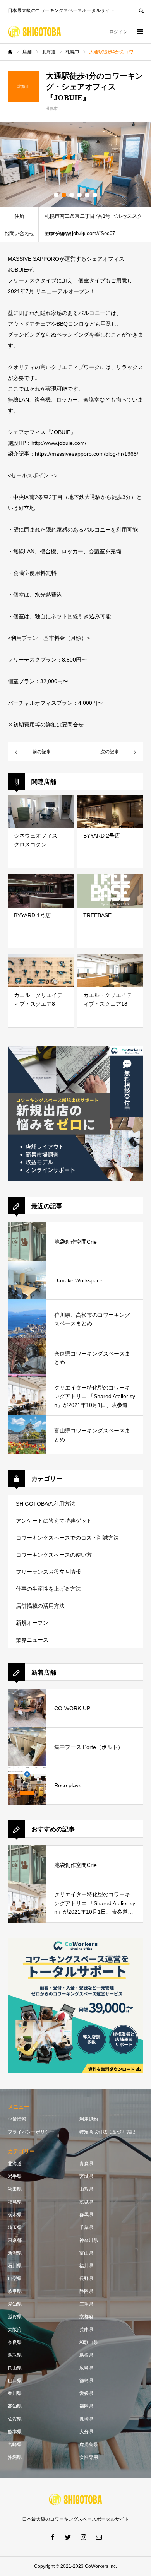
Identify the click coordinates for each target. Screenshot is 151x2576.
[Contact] (99, 2537)
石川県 (15, 2266)
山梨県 (15, 2279)
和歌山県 (89, 2342)
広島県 (86, 2368)
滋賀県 (15, 2317)
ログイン (118, 32)
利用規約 (89, 2119)
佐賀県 (15, 2419)
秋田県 (15, 2189)
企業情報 (17, 2119)
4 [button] (79, 195)
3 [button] (72, 195)
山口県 (15, 2381)
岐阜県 (15, 2291)
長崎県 (86, 2419)
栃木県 (15, 2215)
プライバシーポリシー (31, 2132)
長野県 (86, 2279)
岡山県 (15, 2368)
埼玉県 (15, 2227)
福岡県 (86, 2406)
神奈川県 (89, 2240)
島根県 (86, 2355)
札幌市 (52, 109)
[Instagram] (83, 2537)
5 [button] (87, 195)
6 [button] (95, 195)
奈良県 (15, 2342)
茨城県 (86, 2202)
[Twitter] (68, 2537)
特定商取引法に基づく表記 (107, 2132)
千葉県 (86, 2227)
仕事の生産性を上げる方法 (48, 1589)
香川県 (15, 2393)
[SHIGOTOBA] (34, 32)
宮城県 (86, 2176)
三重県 (86, 2304)
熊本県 (15, 2432)
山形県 (86, 2189)
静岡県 (86, 2291)
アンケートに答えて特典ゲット (54, 1521)
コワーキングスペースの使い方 (54, 1555)
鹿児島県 (89, 2444)
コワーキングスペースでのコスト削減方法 (67, 1538)
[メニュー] (139, 32)
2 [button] (64, 195)
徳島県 (86, 2381)
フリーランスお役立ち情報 (48, 1572)
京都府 (86, 2317)
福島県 (15, 2202)
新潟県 (15, 2253)
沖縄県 (15, 2457)
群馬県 (86, 2215)
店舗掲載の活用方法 (40, 1606)
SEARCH (141, 10)
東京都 (15, 2240)
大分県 (86, 2432)
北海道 (15, 2164)
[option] (75, 165)
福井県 (86, 2266)
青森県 (86, 2164)
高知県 (15, 2406)
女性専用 (89, 2457)
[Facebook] (52, 2537)
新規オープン (32, 1623)
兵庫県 (86, 2330)
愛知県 (15, 2304)
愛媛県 (86, 2393)
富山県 (86, 2253)
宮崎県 (15, 2444)
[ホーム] (10, 52)
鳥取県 (15, 2355)
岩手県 (15, 2176)
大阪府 (15, 2330)
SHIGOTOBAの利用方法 (45, 1504)
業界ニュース (32, 1640)
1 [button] (56, 195)
